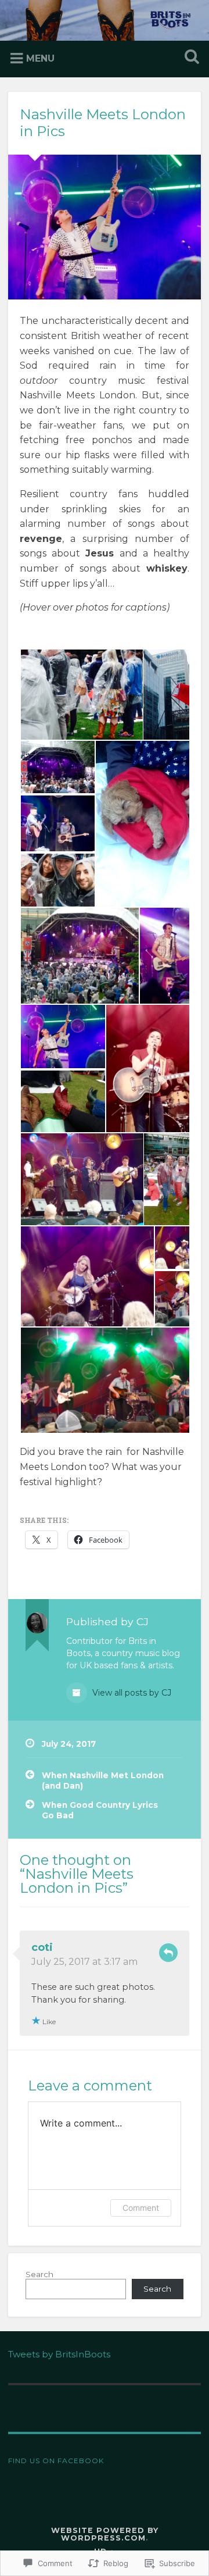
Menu (40, 58)
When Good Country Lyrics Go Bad (100, 1810)
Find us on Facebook (56, 2461)
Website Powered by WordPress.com (105, 2534)
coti (42, 1947)
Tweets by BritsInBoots (59, 2354)
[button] (81, 695)
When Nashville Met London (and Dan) (103, 1781)
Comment (141, 2208)
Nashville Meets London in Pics (103, 123)
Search (39, 2274)
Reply (168, 1953)
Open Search (189, 58)
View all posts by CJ (131, 1693)
